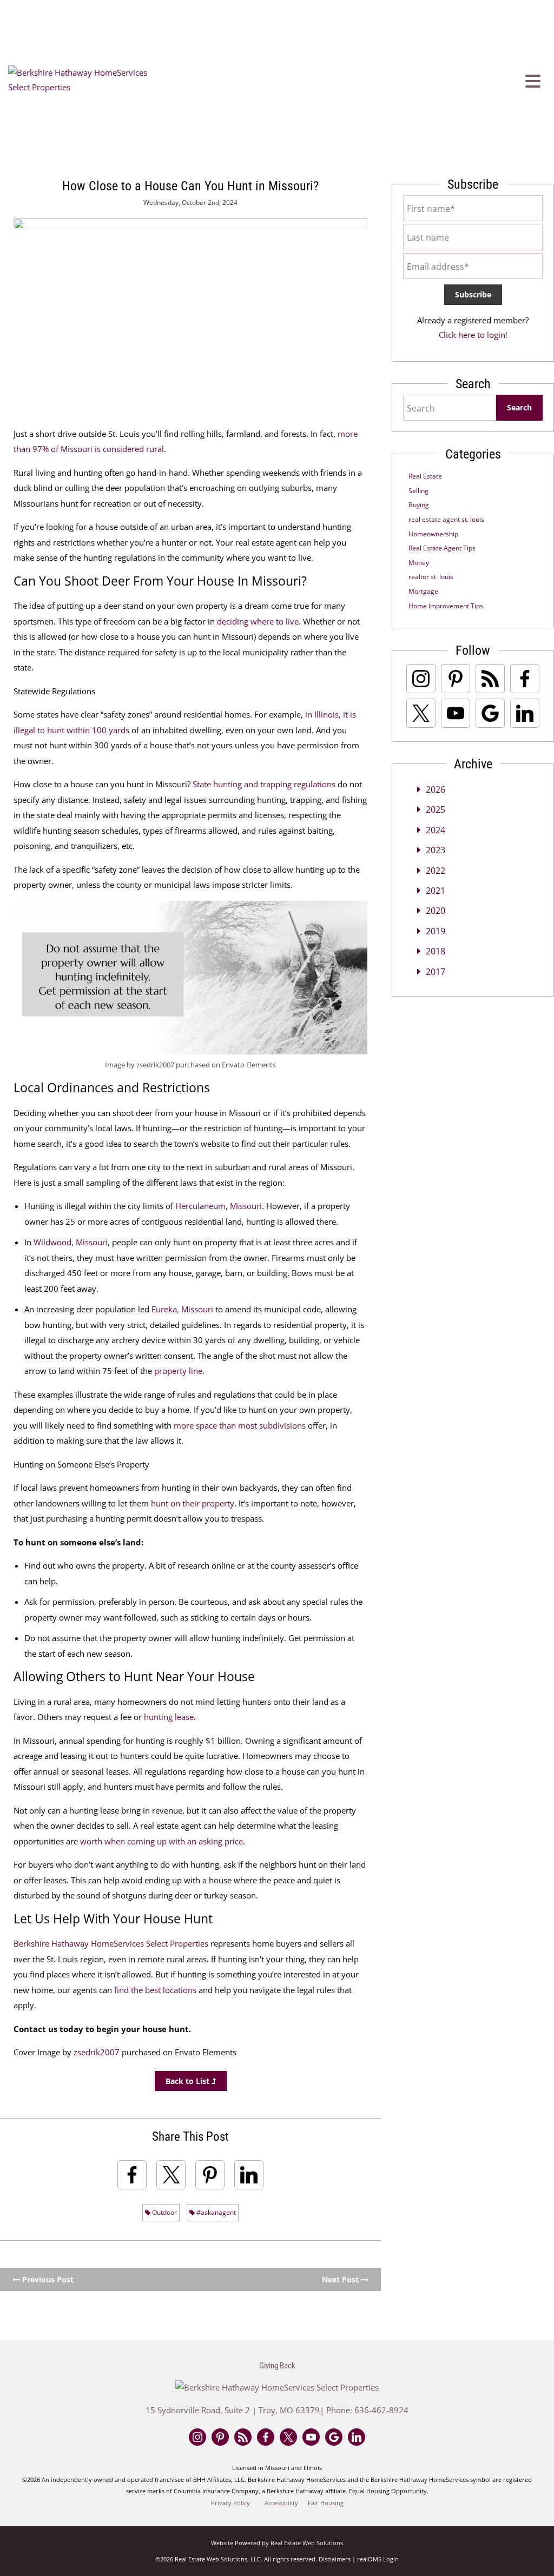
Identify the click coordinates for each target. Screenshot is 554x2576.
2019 (436, 931)
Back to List (189, 2081)
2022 (436, 871)
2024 (436, 830)
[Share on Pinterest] (210, 2175)
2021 (436, 891)
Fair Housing (326, 2503)
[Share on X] (171, 2175)
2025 (436, 809)
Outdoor (164, 2212)
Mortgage (423, 591)
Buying (419, 505)
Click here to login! (473, 335)
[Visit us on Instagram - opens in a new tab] (421, 679)
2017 (436, 972)
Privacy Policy (230, 2503)
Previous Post (47, 2279)
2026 (436, 789)
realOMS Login (378, 2559)
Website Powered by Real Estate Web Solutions (277, 2543)
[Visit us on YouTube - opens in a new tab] (456, 713)
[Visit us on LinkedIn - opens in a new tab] (525, 713)
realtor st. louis (431, 577)
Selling (418, 491)
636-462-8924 (381, 2410)
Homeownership (433, 534)
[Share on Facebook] (132, 2175)
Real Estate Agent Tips (442, 548)
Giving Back (277, 2366)
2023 (436, 850)
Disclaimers (335, 2559)
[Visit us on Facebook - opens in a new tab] (525, 679)
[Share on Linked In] (249, 2175)
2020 (436, 911)
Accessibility (281, 2503)
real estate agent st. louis (446, 519)
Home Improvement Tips (446, 606)
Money (419, 563)
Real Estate (425, 476)
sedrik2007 (98, 2052)
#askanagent (215, 2212)
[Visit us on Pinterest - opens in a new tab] (456, 679)
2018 (436, 951)
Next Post (341, 2279)
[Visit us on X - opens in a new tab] (421, 713)
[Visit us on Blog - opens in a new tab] (490, 679)
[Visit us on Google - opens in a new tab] (490, 713)
